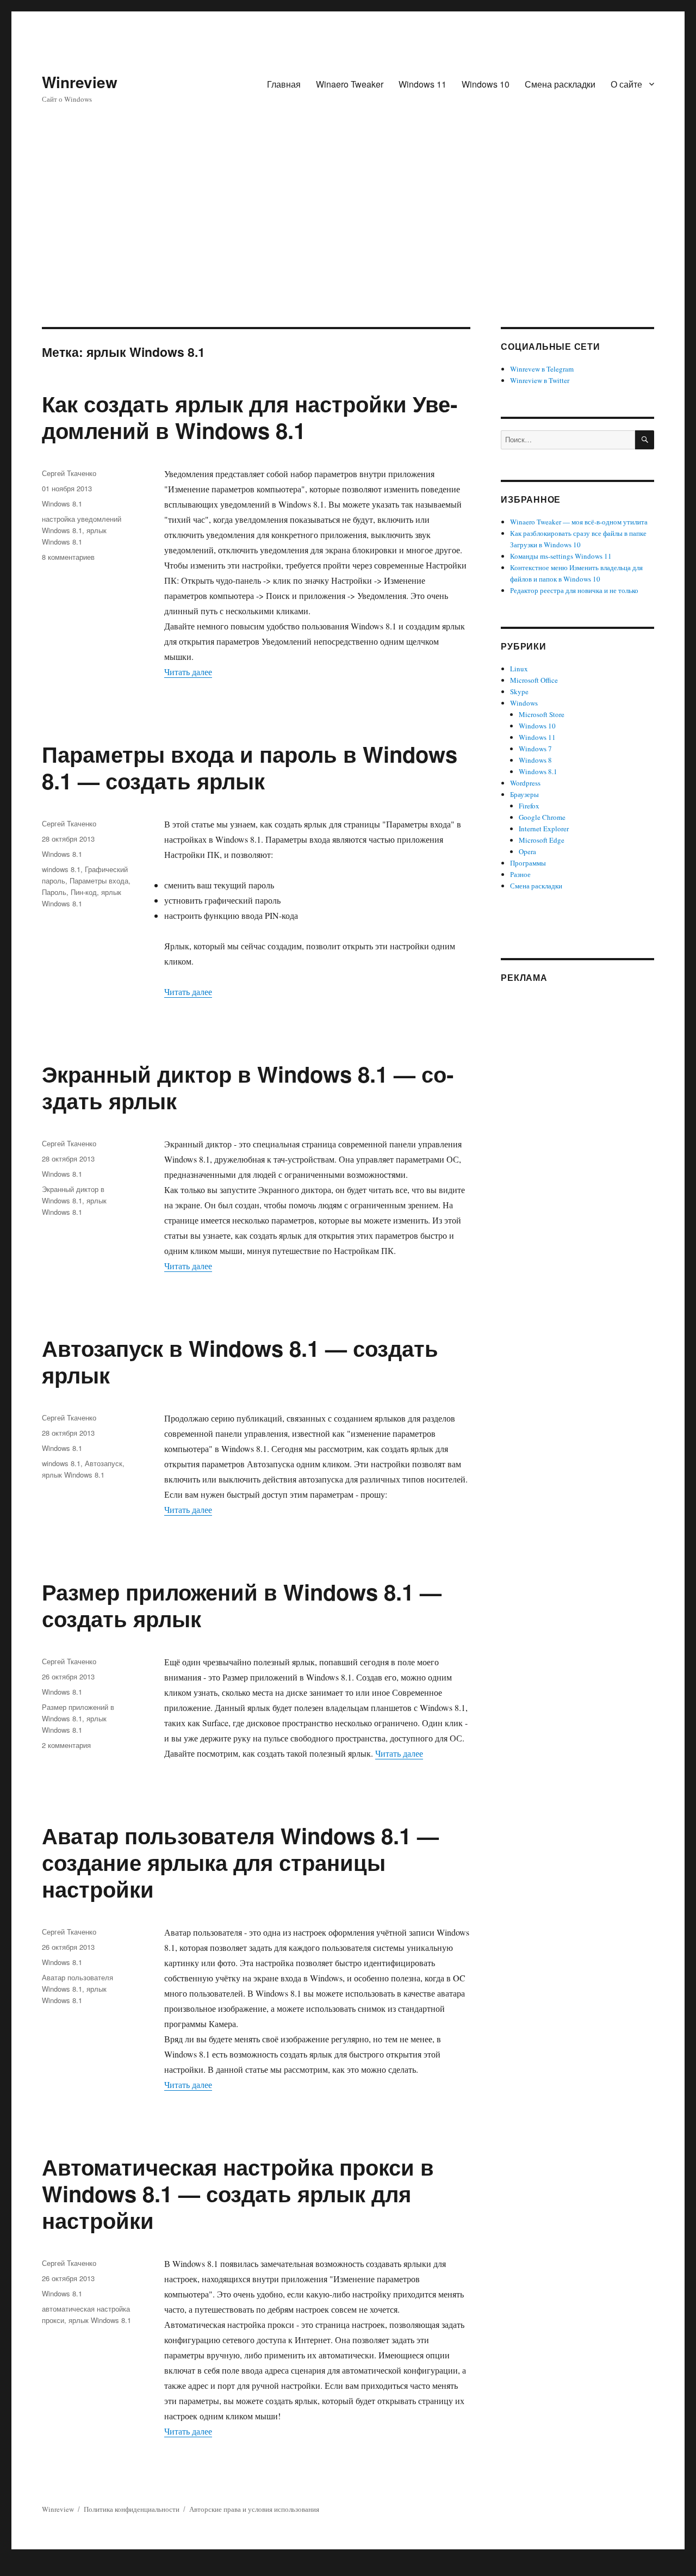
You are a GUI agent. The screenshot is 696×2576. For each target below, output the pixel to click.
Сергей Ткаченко (69, 473)
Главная (284, 84)
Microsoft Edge (542, 840)
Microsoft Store (542, 714)
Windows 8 (535, 760)
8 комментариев (68, 557)
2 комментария (66, 1745)
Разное (520, 874)
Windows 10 (486, 84)
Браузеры (524, 794)
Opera (527, 851)
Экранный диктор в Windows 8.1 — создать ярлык (248, 1087)
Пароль (54, 892)
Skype (519, 691)
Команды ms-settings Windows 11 (561, 556)
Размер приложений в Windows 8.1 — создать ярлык (242, 1605)
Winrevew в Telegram (542, 369)
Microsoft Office (534, 680)
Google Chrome (542, 817)
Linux (519, 669)
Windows (524, 703)
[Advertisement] (348, 246)
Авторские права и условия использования (254, 2509)
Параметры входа (99, 881)
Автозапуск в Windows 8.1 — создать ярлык (240, 1361)
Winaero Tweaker (350, 84)
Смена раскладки (560, 84)
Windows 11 (422, 84)
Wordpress (525, 783)
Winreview (80, 82)
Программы (528, 863)
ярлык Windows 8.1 (73, 1475)
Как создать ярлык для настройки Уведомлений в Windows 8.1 (250, 417)
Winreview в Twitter (540, 380)
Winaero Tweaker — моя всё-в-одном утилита (579, 522)
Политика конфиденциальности (132, 2509)
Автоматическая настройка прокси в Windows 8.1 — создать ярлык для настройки (238, 2193)
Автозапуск (104, 1463)
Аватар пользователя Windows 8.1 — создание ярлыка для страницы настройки (240, 1862)
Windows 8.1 (62, 504)
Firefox (529, 806)
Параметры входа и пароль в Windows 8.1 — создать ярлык (250, 767)
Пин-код (84, 892)
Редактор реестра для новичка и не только (574, 590)
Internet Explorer (544, 829)
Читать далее (188, 672)
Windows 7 (535, 749)
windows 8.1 (61, 869)
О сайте (626, 84)
